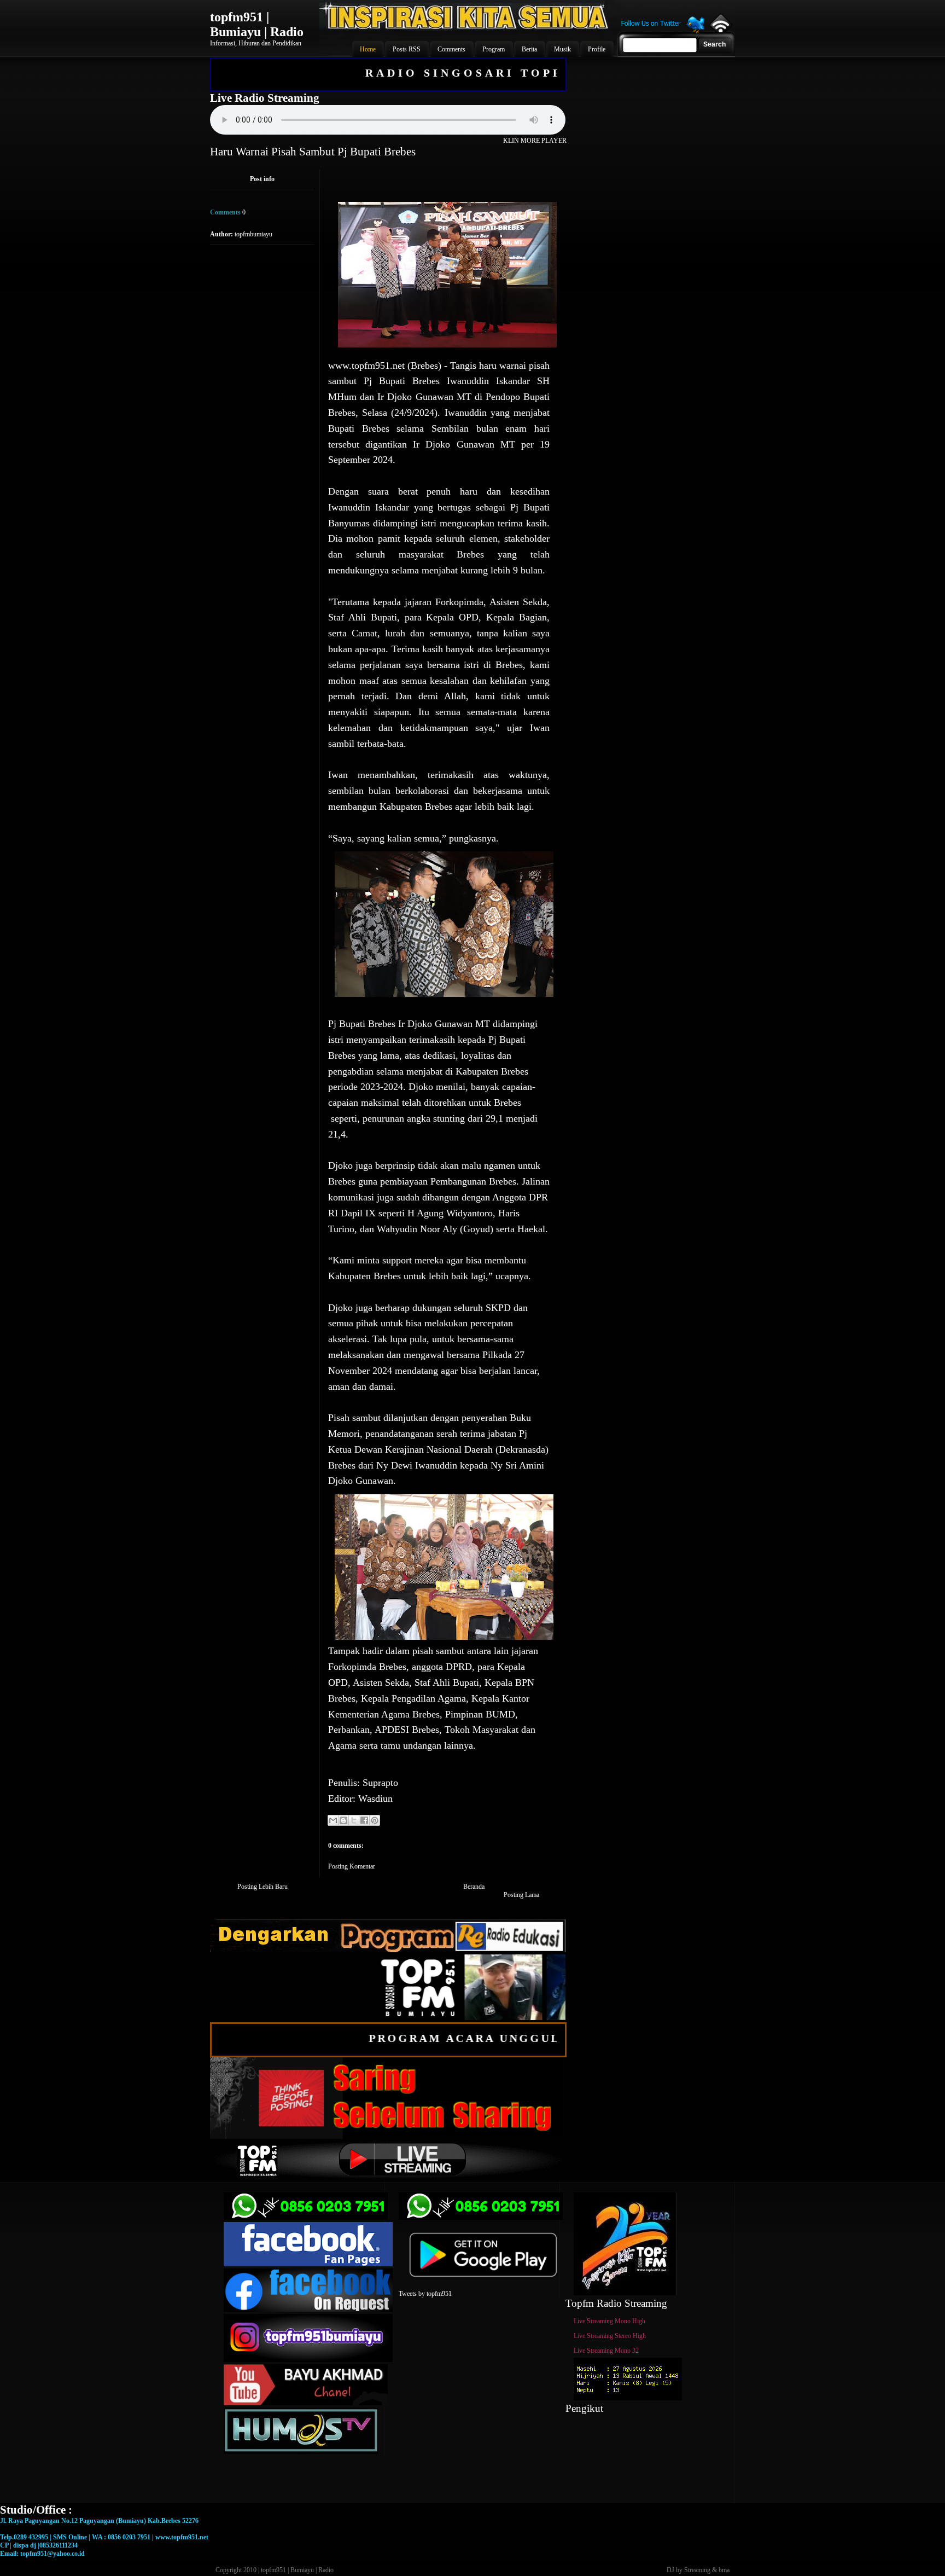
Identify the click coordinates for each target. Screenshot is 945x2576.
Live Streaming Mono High (609, 2321)
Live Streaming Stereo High (610, 2336)
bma (724, 2570)
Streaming (697, 2570)
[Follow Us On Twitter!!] (663, 32)
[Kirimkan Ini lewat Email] (333, 1820)
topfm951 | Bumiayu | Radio (257, 24)
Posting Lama (521, 1895)
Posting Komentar (352, 1866)
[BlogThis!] (343, 1820)
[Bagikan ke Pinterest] (375, 1820)
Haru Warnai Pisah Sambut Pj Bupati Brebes (313, 152)
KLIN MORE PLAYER (535, 141)
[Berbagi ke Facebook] (364, 1820)
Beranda (474, 1887)
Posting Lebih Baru (262, 1887)
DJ (670, 2570)
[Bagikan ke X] (354, 1820)
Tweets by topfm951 (425, 2294)
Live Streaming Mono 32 (606, 2351)
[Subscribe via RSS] (720, 30)
